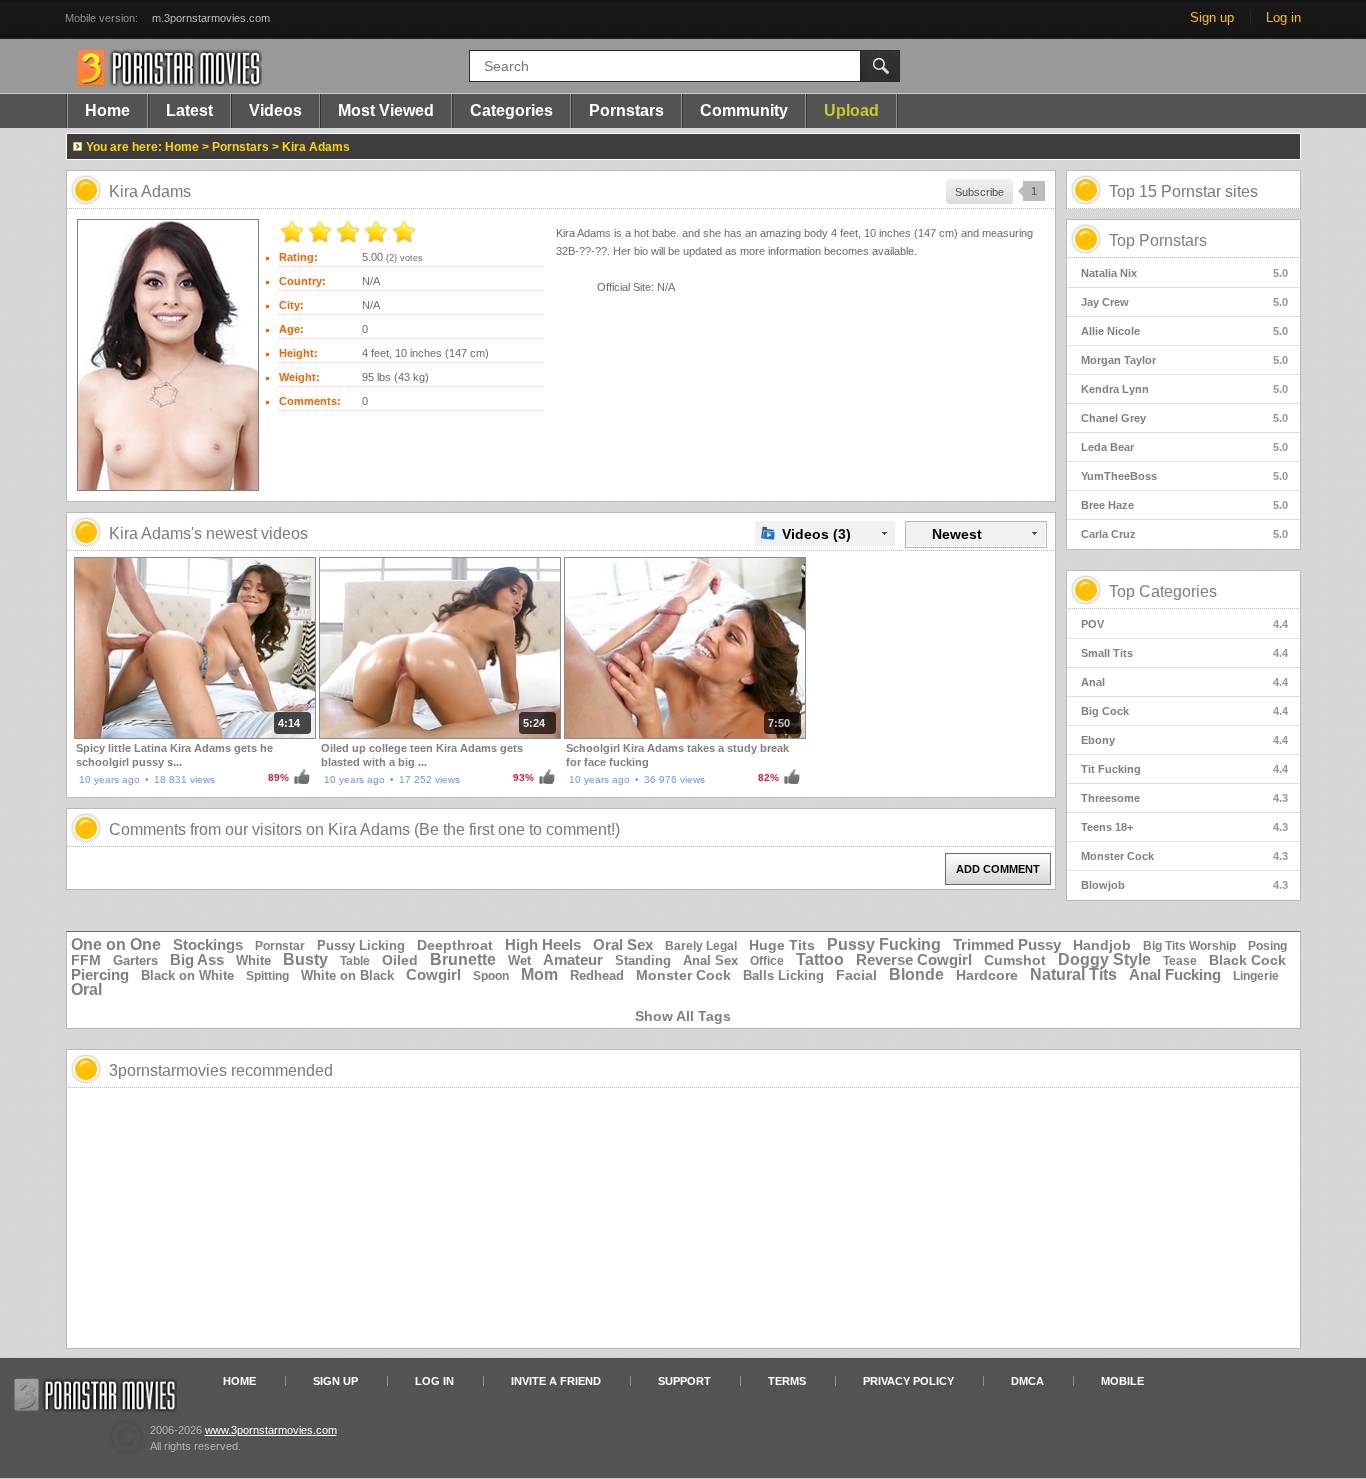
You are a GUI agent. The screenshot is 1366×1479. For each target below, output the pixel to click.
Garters (135, 960)
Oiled (400, 960)
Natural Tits (1073, 974)
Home (107, 110)
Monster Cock (1184, 856)
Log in (1283, 17)
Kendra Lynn (1184, 389)
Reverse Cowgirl (914, 959)
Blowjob (1184, 885)
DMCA (1027, 1381)
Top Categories (1163, 591)
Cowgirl (433, 974)
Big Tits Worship (1189, 946)
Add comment (998, 869)
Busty (305, 959)
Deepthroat (455, 945)
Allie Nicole (1184, 331)
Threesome (1184, 798)
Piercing (100, 974)
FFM (86, 960)
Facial (856, 975)
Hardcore (987, 975)
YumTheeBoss (1184, 476)
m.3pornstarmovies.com (211, 18)
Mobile (1122, 1381)
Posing (1267, 946)
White (253, 960)
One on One (116, 944)
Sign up (1212, 17)
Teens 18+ (1184, 827)
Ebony (1184, 740)
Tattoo (820, 959)
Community (744, 110)
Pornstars (626, 110)
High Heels (543, 944)
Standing (643, 960)
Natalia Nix (1184, 273)
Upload (851, 110)
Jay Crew (1184, 302)
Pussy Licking (361, 945)
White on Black (347, 975)
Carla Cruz (1184, 534)
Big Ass (197, 959)
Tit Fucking (1184, 769)
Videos (275, 110)
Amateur (573, 959)
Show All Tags (683, 1016)
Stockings (208, 944)
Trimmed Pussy (1007, 944)
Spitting (267, 976)
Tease (1180, 961)
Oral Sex (623, 944)
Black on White (187, 975)
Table (355, 961)
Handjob (1102, 945)
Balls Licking (783, 975)
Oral (86, 989)
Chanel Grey (1184, 418)
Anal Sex (710, 960)
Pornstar (280, 946)
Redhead (597, 975)
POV (1184, 624)
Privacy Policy (908, 1381)
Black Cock (1247, 960)
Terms (787, 1381)
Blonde (916, 974)
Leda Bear (1184, 447)
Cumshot (1015, 960)
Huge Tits (782, 945)
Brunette (463, 959)
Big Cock (1184, 711)
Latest (189, 110)
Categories (511, 110)
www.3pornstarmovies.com (271, 1430)
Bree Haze (1184, 505)
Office (767, 961)
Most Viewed (386, 110)
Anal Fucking (1175, 974)
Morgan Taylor (1184, 360)
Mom (539, 974)
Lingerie (1256, 976)
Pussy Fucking (884, 944)
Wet (519, 960)
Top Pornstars (1158, 240)
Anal (1184, 682)
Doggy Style (1104, 959)
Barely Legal (701, 946)
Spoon (491, 976)
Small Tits (1184, 653)
